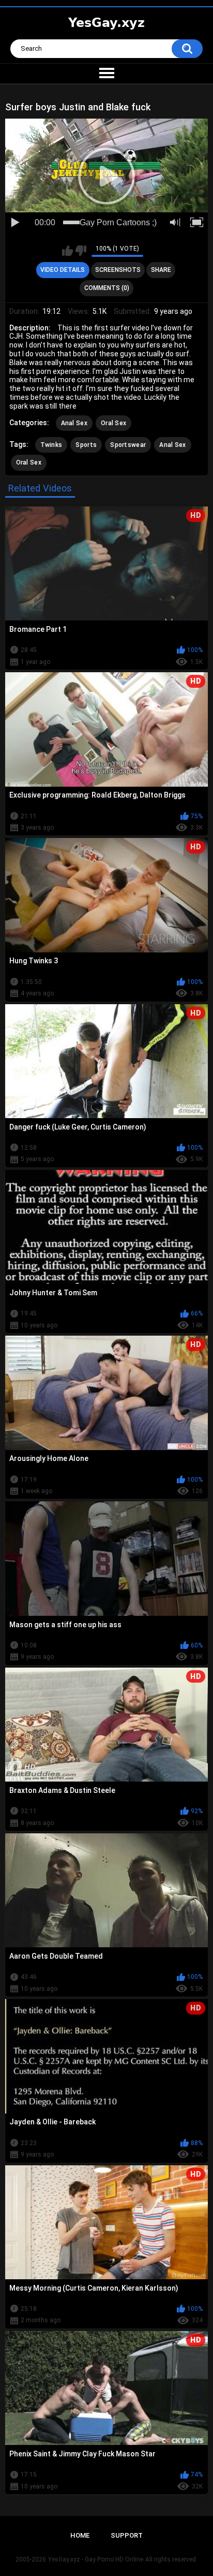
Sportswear (128, 445)
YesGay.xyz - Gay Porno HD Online (96, 2559)
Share (161, 270)
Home (80, 2535)
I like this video (67, 251)
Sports (86, 445)
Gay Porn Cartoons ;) (118, 222)
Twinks (51, 445)
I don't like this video (81, 251)
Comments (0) (107, 288)
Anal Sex (74, 423)
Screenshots (118, 270)
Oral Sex (113, 423)
